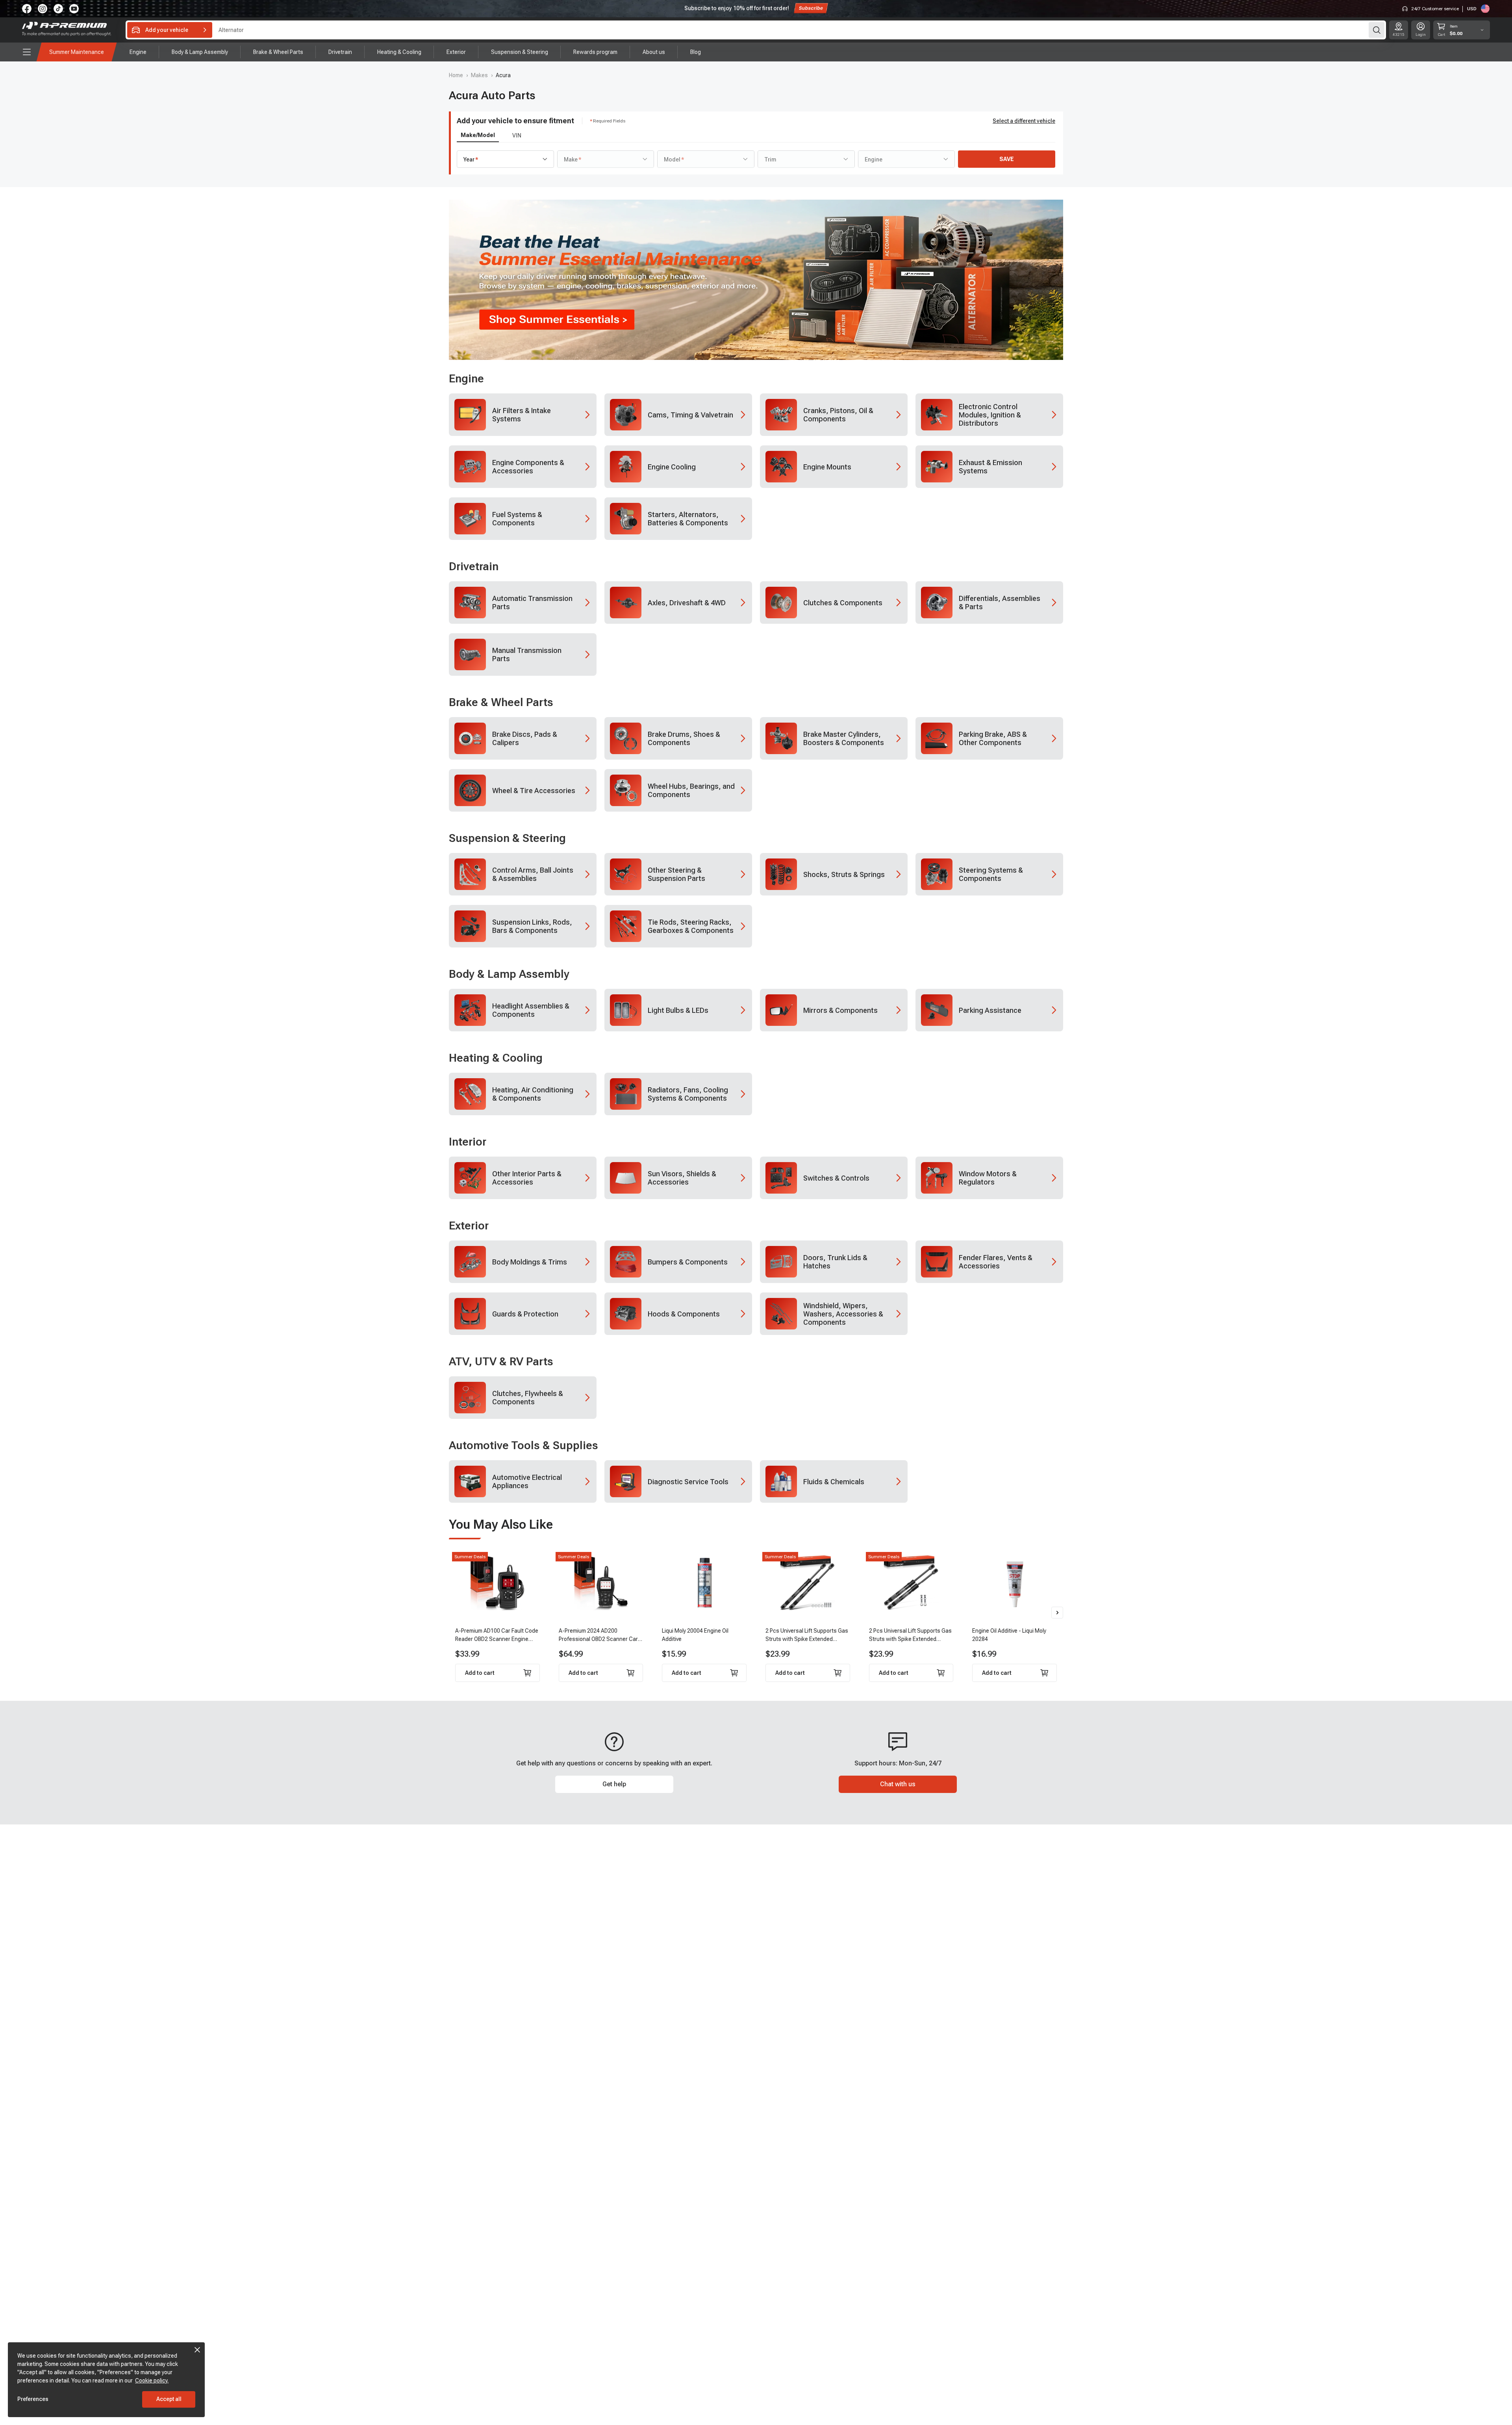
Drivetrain (474, 566)
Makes (479, 75)
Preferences (33, 2399)
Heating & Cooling (496, 1058)
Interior (468, 1142)
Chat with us (898, 1784)
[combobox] (505, 159)
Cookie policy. (152, 2381)
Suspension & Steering (507, 838)
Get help (614, 1784)
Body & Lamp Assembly (509, 974)
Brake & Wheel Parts (501, 702)
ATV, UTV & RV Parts (501, 1362)
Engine (466, 379)
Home (456, 75)
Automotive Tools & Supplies (523, 1445)
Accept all (169, 2399)
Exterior (469, 1226)
